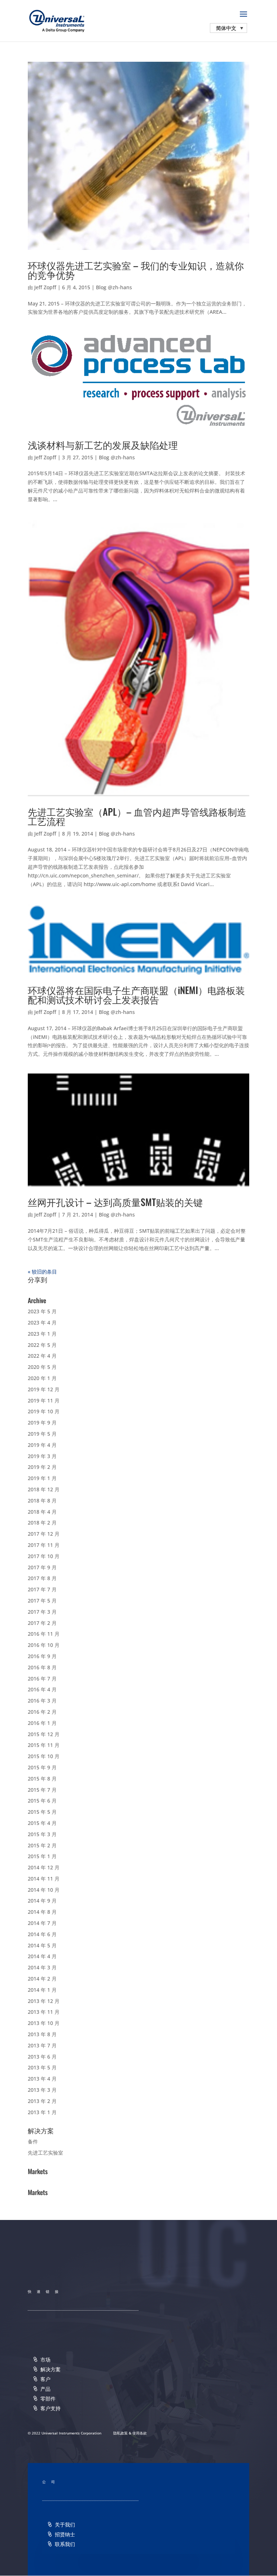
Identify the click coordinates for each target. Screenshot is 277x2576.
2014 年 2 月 (42, 1979)
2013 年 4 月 (42, 2079)
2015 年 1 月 (42, 1856)
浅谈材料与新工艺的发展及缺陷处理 (103, 445)
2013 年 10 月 (44, 2023)
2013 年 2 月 (42, 2101)
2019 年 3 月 (42, 1456)
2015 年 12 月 (44, 1734)
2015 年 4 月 (42, 1823)
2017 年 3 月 (42, 1612)
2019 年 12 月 (44, 1389)
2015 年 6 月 (42, 1801)
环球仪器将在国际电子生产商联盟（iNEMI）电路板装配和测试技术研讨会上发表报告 (136, 995)
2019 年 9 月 (42, 1423)
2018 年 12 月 (44, 1489)
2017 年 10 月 (44, 1556)
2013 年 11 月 (44, 2012)
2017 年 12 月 (44, 1534)
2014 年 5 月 (42, 1945)
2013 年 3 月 (42, 2090)
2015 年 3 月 (42, 1834)
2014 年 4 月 (42, 1956)
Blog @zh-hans (114, 287)
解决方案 (50, 2369)
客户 (45, 2379)
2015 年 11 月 (44, 1745)
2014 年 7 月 (42, 1923)
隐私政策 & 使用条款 (130, 2433)
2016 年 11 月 (44, 1634)
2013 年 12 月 (44, 2001)
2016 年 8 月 (42, 1667)
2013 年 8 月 (42, 2034)
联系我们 (65, 2544)
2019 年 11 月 (44, 1400)
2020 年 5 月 (42, 1367)
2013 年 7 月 (42, 2045)
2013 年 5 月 (42, 2067)
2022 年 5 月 (42, 1345)
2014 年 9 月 (42, 1901)
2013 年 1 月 (42, 2112)
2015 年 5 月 (42, 1812)
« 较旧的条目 (42, 1272)
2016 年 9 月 (42, 1656)
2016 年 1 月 (42, 1723)
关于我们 (65, 2525)
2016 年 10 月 (44, 1645)
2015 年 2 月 (42, 1845)
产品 (45, 2389)
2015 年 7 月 (42, 1790)
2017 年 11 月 (44, 1545)
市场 (45, 2360)
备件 (33, 2141)
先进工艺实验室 (45, 2153)
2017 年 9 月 (42, 1567)
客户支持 (50, 2408)
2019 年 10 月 (44, 1411)
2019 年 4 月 (42, 1445)
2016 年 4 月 (42, 1689)
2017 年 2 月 (42, 1623)
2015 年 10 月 (44, 1756)
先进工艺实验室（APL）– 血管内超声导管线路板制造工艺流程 (137, 816)
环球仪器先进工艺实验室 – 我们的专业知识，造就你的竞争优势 (136, 270)
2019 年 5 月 (42, 1434)
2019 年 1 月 (42, 1478)
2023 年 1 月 (42, 1334)
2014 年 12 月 (44, 1867)
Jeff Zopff (45, 287)
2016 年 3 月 (42, 1701)
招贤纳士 (65, 2534)
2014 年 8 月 (42, 1912)
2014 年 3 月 (42, 1967)
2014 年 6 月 (42, 1934)
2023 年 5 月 (42, 1311)
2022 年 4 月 (42, 1356)
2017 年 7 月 (42, 1589)
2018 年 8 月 (42, 1501)
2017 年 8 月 (42, 1578)
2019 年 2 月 (42, 1467)
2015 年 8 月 (42, 1779)
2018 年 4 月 (42, 1512)
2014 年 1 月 (42, 1990)
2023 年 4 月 (42, 1322)
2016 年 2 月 (42, 1712)
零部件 (48, 2399)
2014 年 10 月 (44, 1890)
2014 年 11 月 (44, 1879)
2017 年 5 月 (42, 1601)
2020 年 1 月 (42, 1378)
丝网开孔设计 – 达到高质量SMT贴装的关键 (115, 1202)
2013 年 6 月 (42, 2057)
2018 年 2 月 (42, 1523)
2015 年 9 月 (42, 1767)
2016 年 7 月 (42, 1679)
